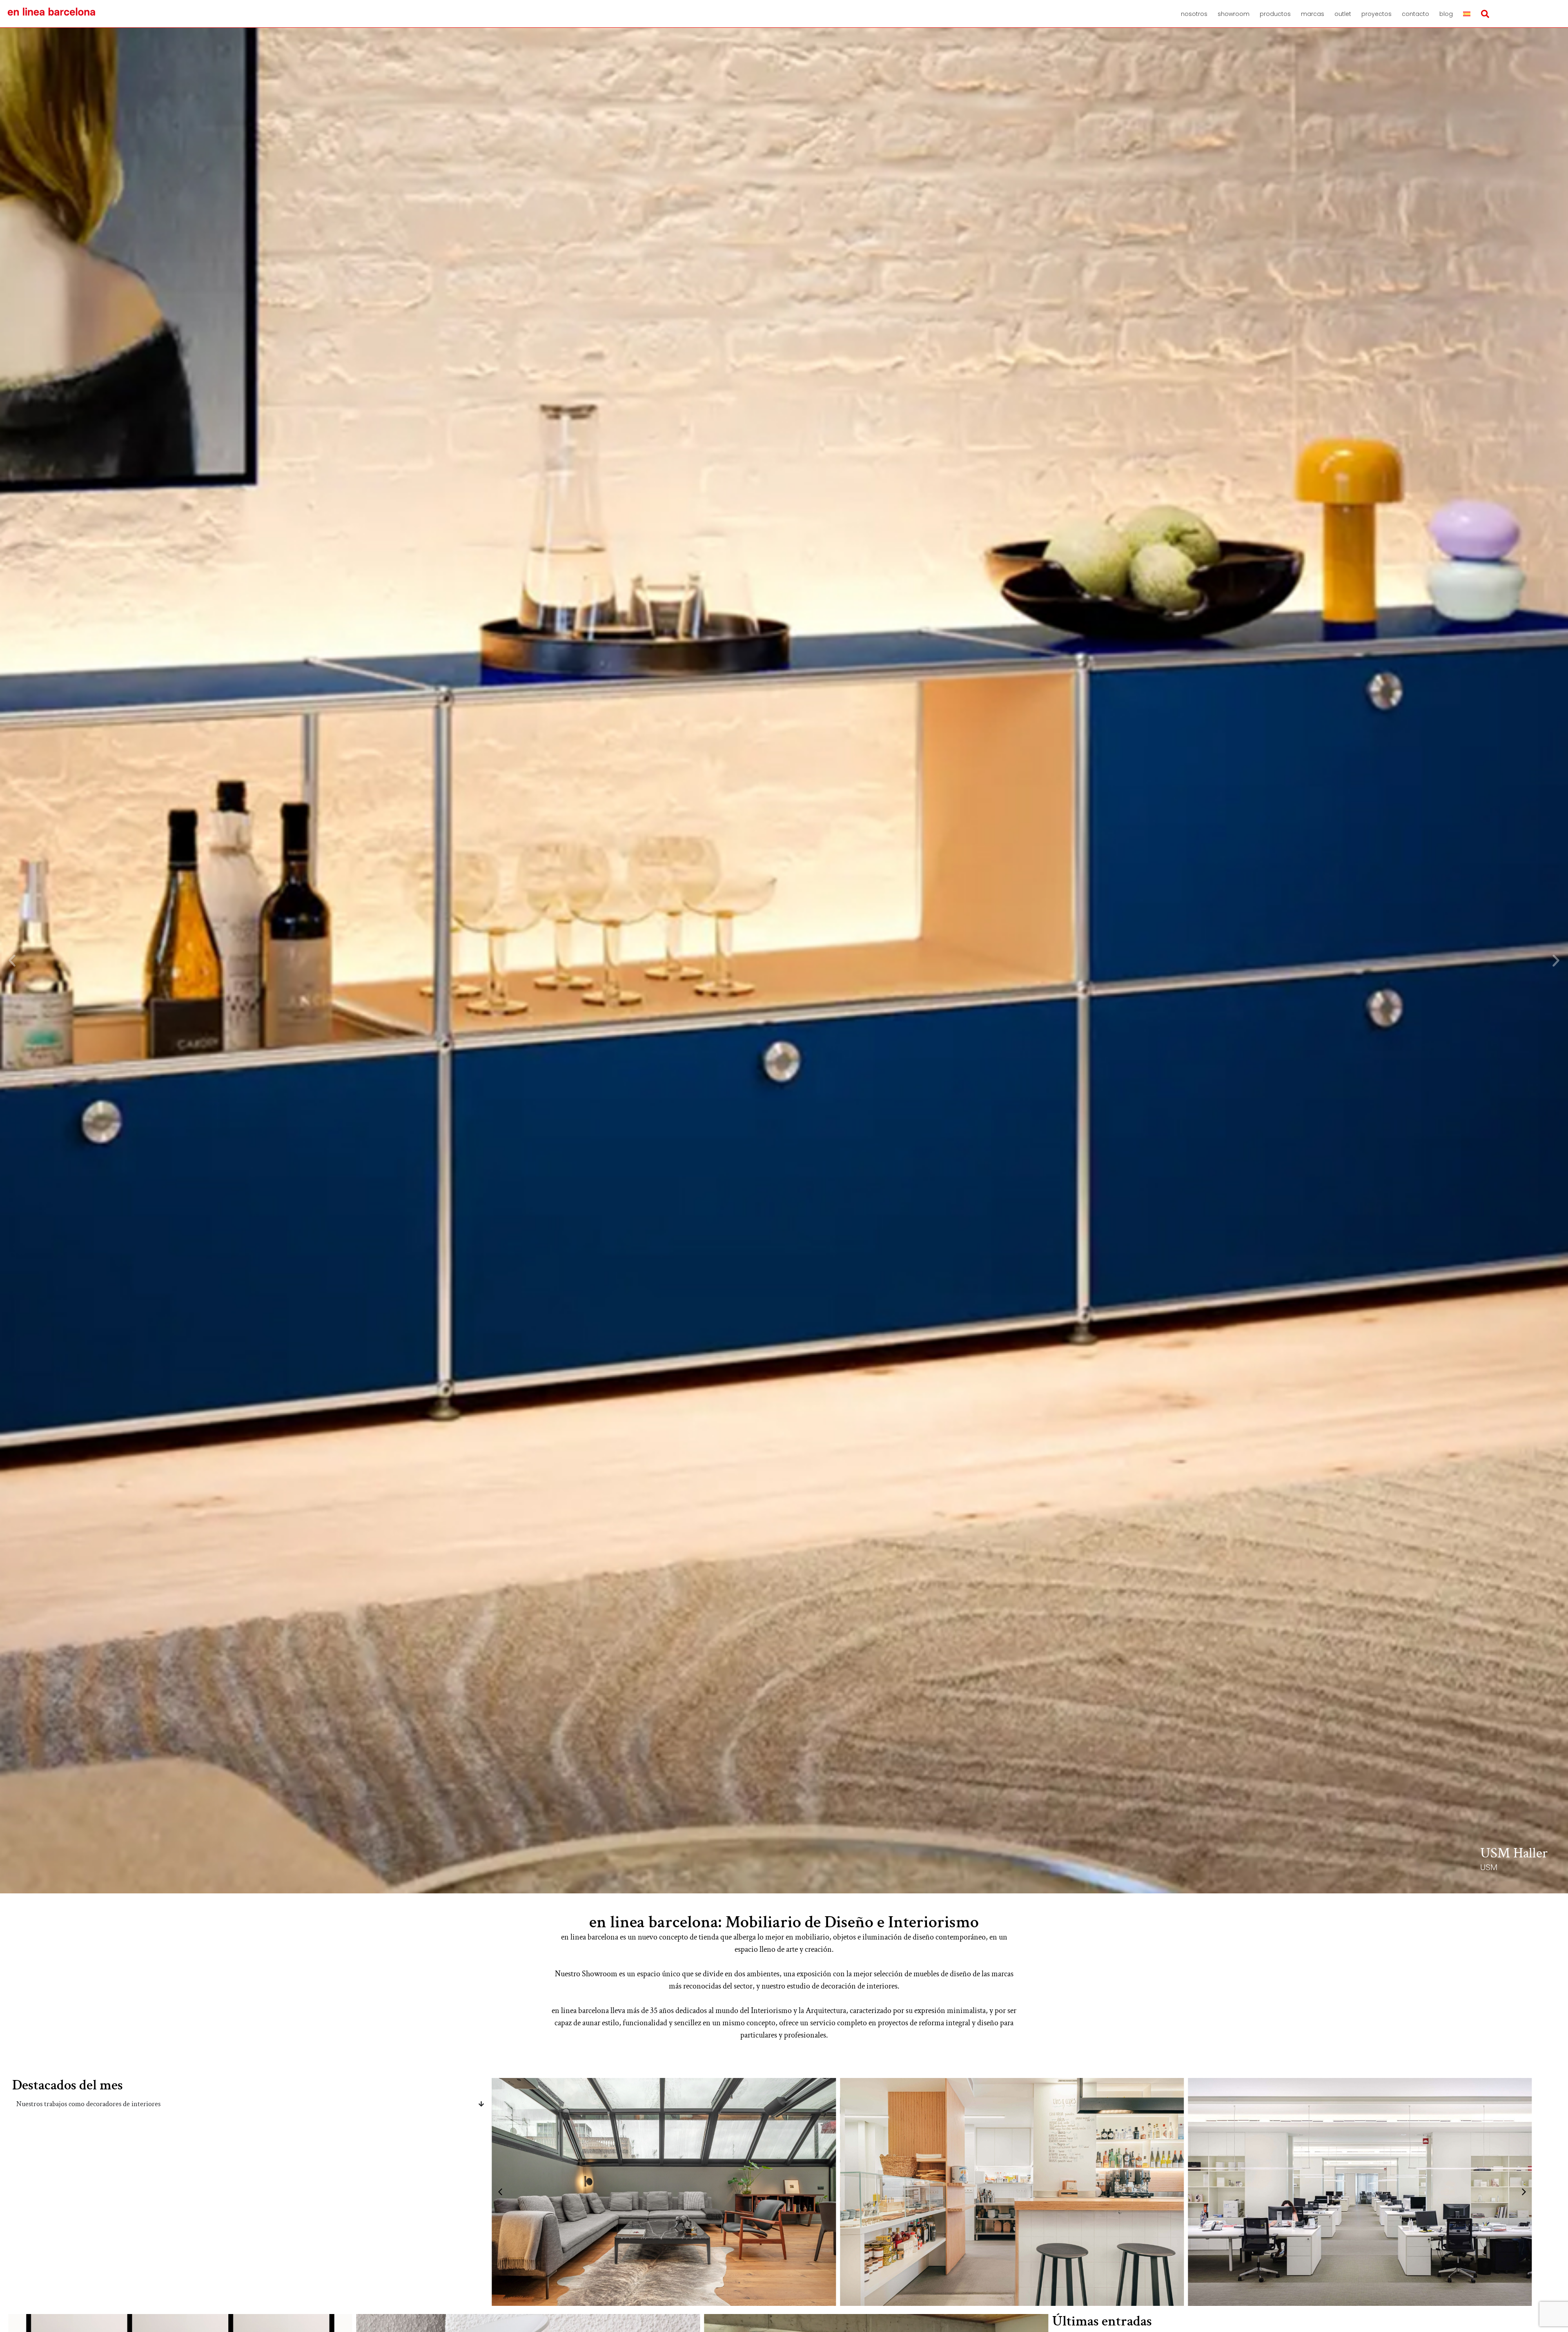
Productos (1275, 14)
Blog (1446, 14)
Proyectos (1376, 14)
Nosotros (1194, 14)
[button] (12, 961)
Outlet (1343, 14)
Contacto (1415, 14)
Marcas (1313, 14)
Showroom (1234, 14)
